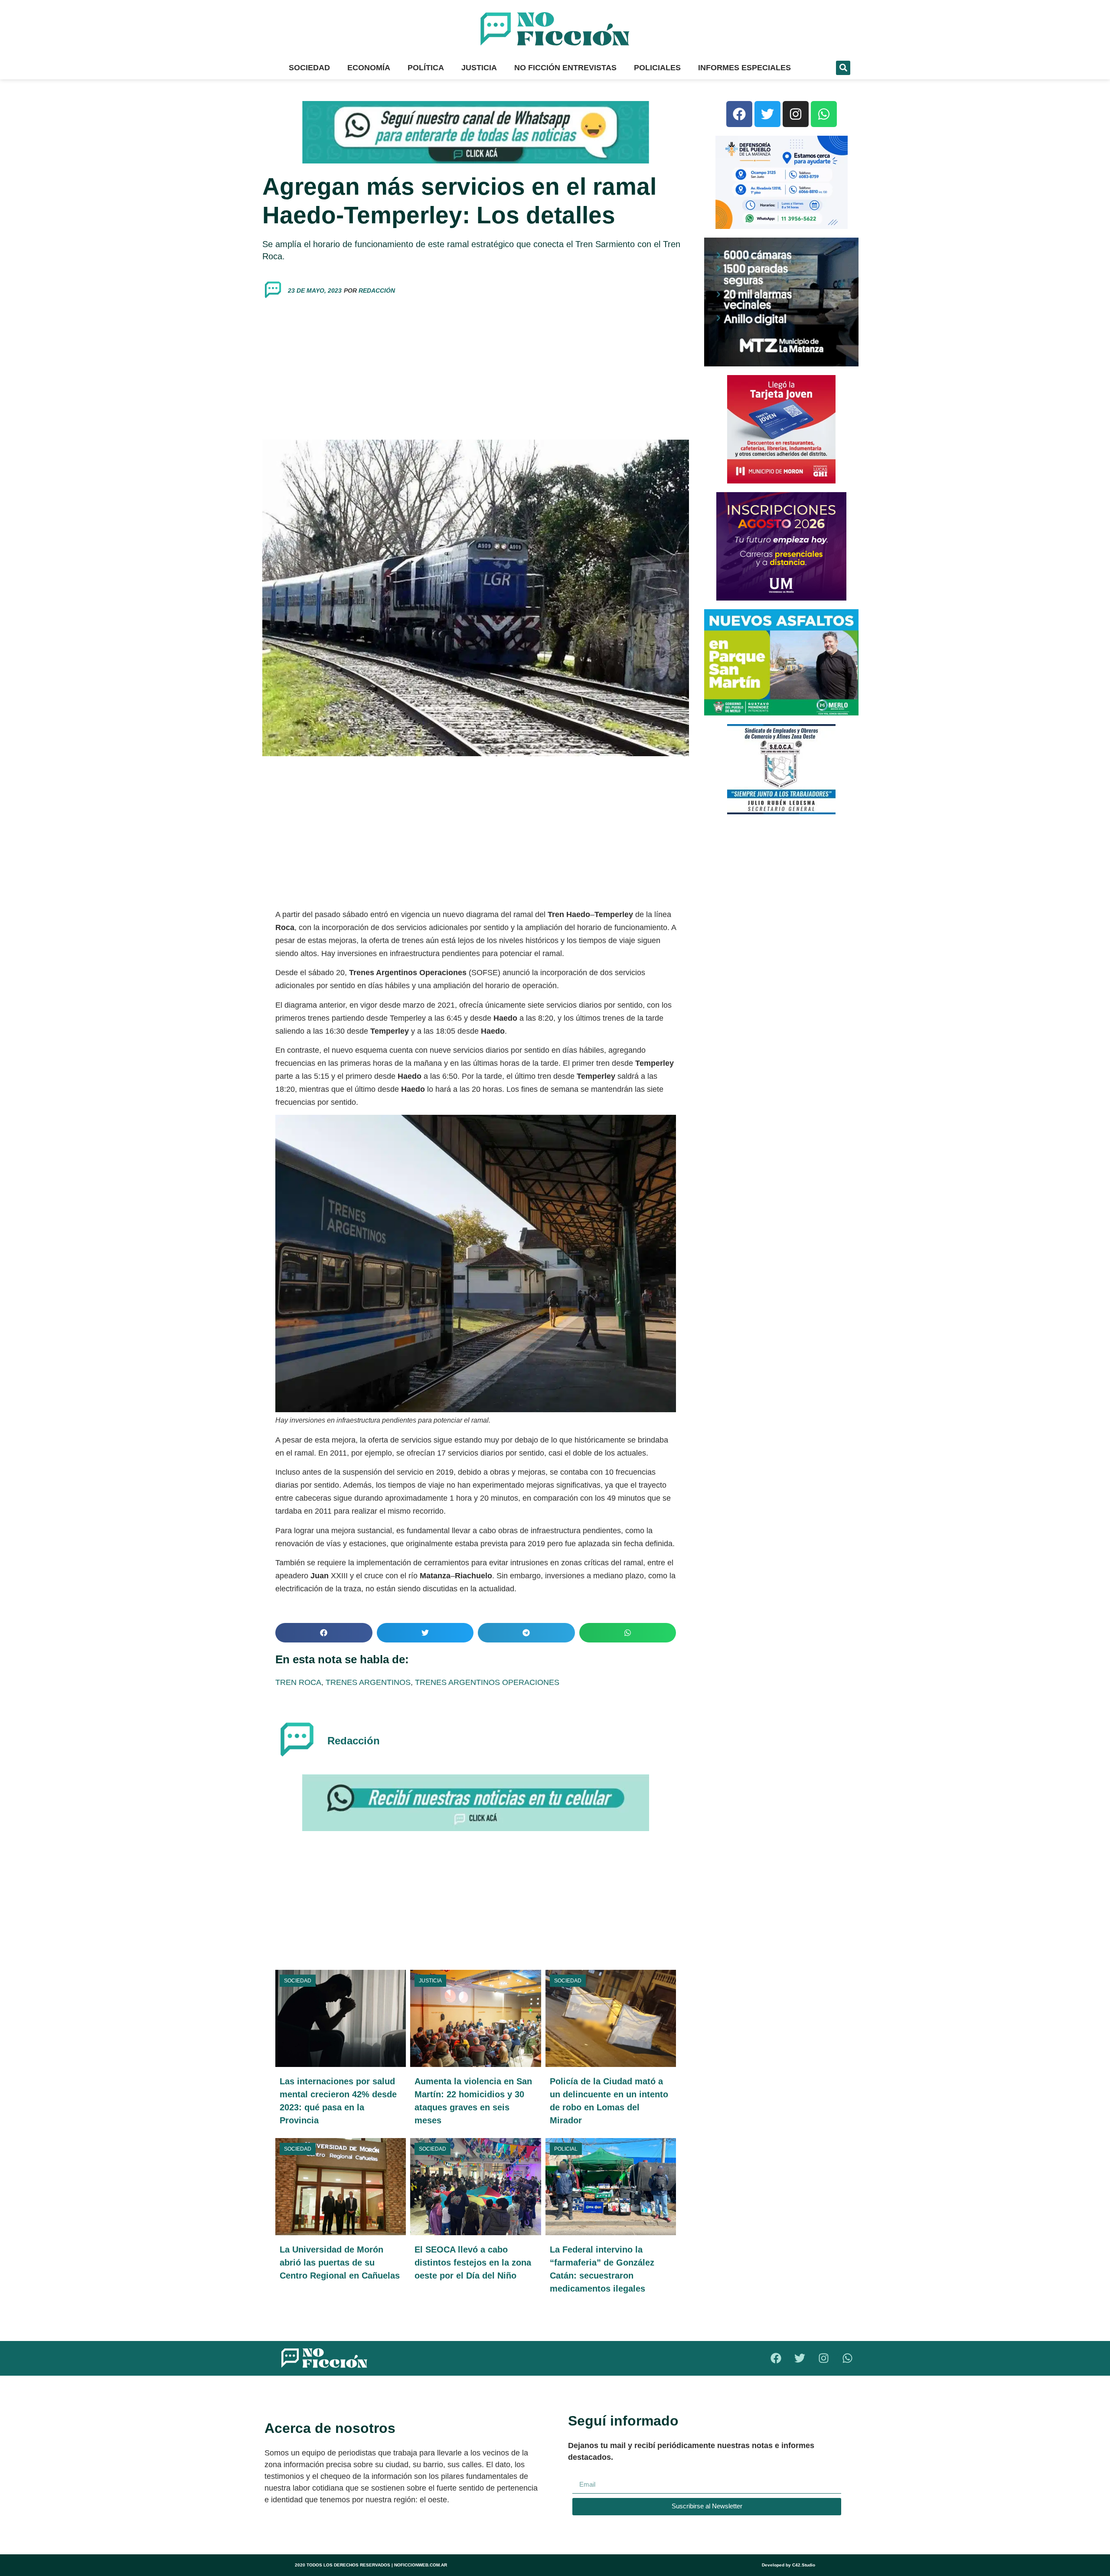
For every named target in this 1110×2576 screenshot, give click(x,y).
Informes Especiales (744, 68)
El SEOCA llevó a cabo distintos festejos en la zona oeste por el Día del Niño (473, 2263)
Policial (566, 2149)
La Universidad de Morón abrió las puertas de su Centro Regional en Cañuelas (340, 2263)
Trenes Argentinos (368, 1682)
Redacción (377, 291)
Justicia (479, 68)
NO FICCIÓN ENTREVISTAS (565, 68)
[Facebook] (739, 114)
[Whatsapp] (824, 114)
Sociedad (309, 68)
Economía (369, 68)
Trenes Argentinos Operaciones (487, 1682)
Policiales (657, 68)
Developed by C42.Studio (788, 2565)
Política (426, 68)
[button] (843, 68)
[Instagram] (796, 114)
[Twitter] (767, 114)
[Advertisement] (476, 370)
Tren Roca (298, 1682)
